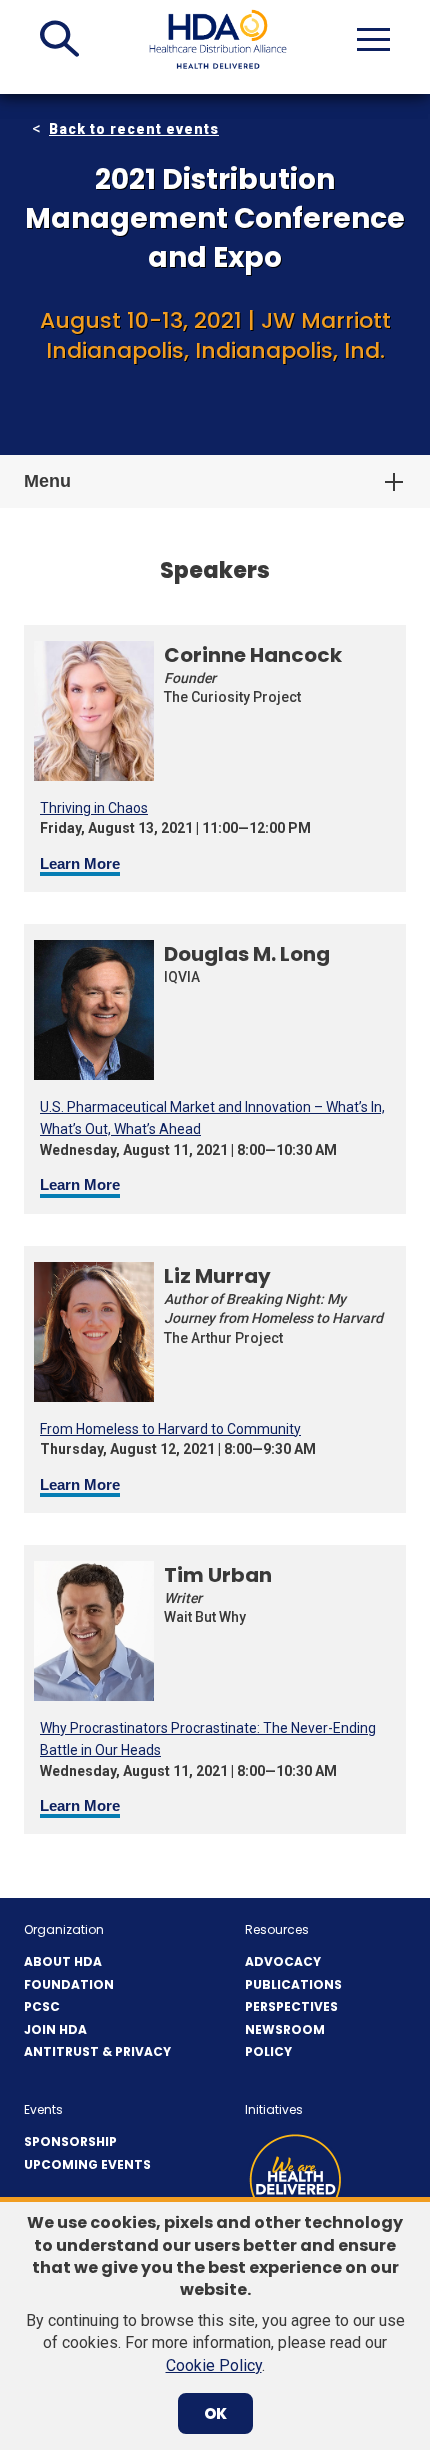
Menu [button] (47, 481)
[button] (59, 39)
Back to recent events (134, 129)
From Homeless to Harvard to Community (170, 1429)
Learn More (80, 863)
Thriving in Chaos (94, 808)
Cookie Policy (214, 2365)
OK (215, 2413)
